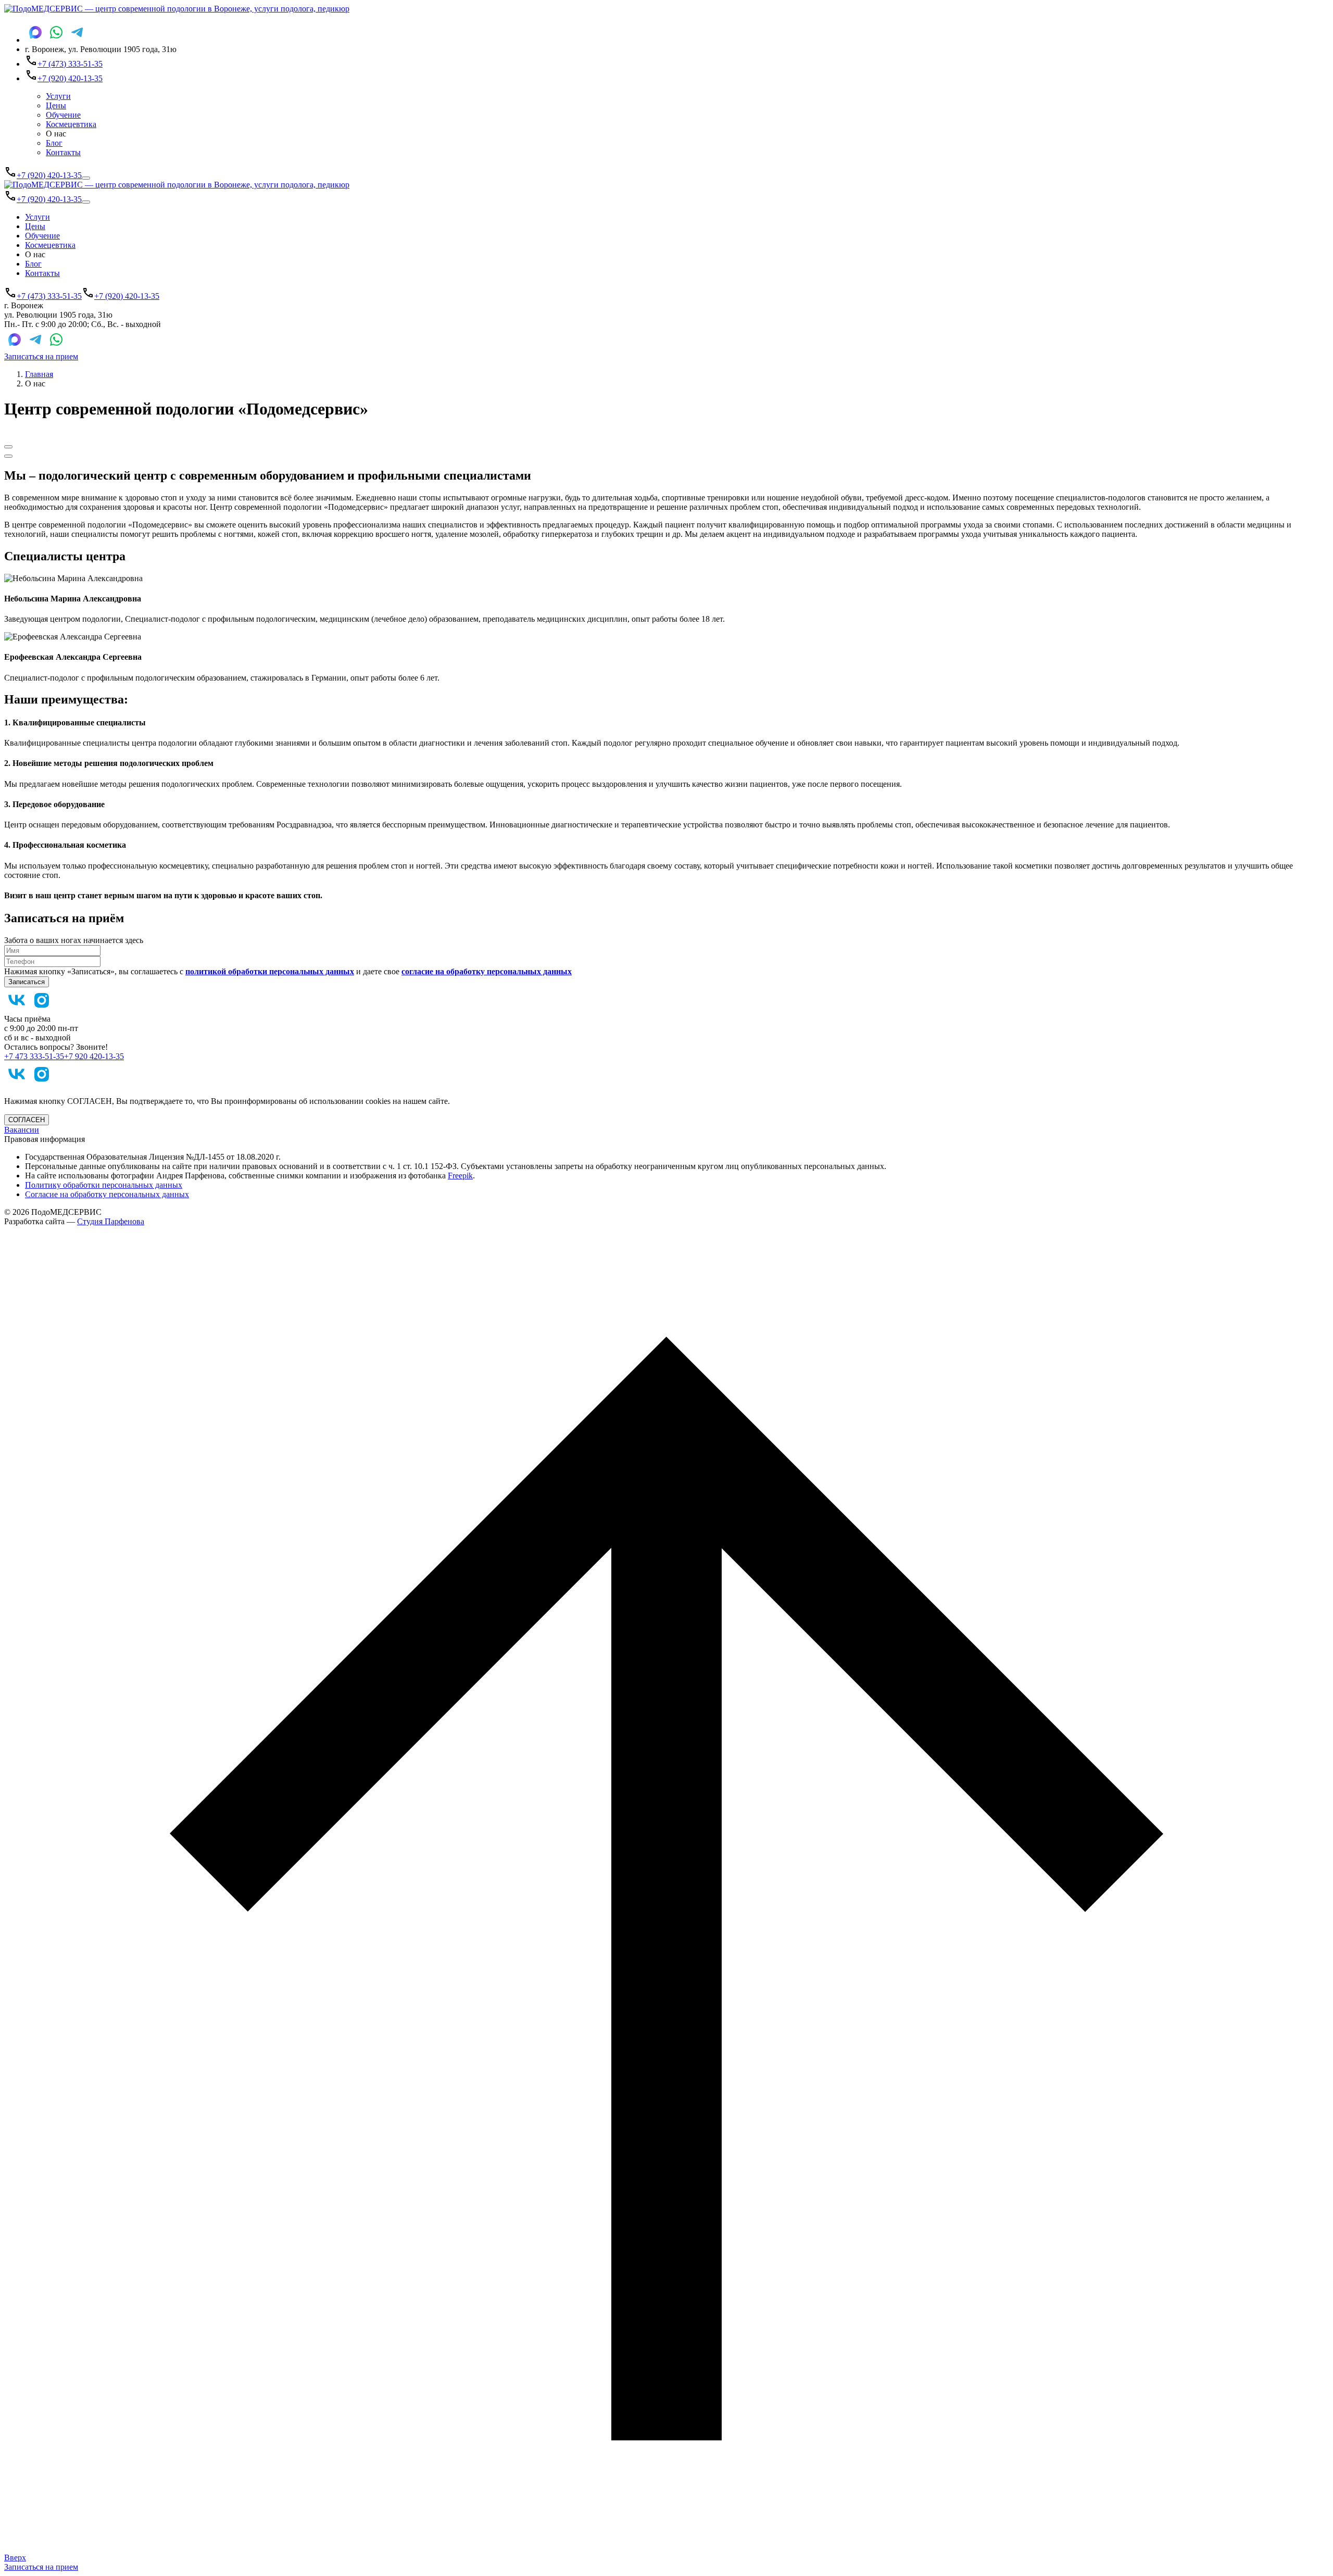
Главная (39, 374)
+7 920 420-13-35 (94, 1056)
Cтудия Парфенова (111, 1221)
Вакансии (22, 1130)
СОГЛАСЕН (27, 1120)
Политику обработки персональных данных (104, 1185)
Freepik (460, 1176)
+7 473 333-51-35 (34, 1056)
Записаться (27, 982)
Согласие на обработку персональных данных (107, 1194)
